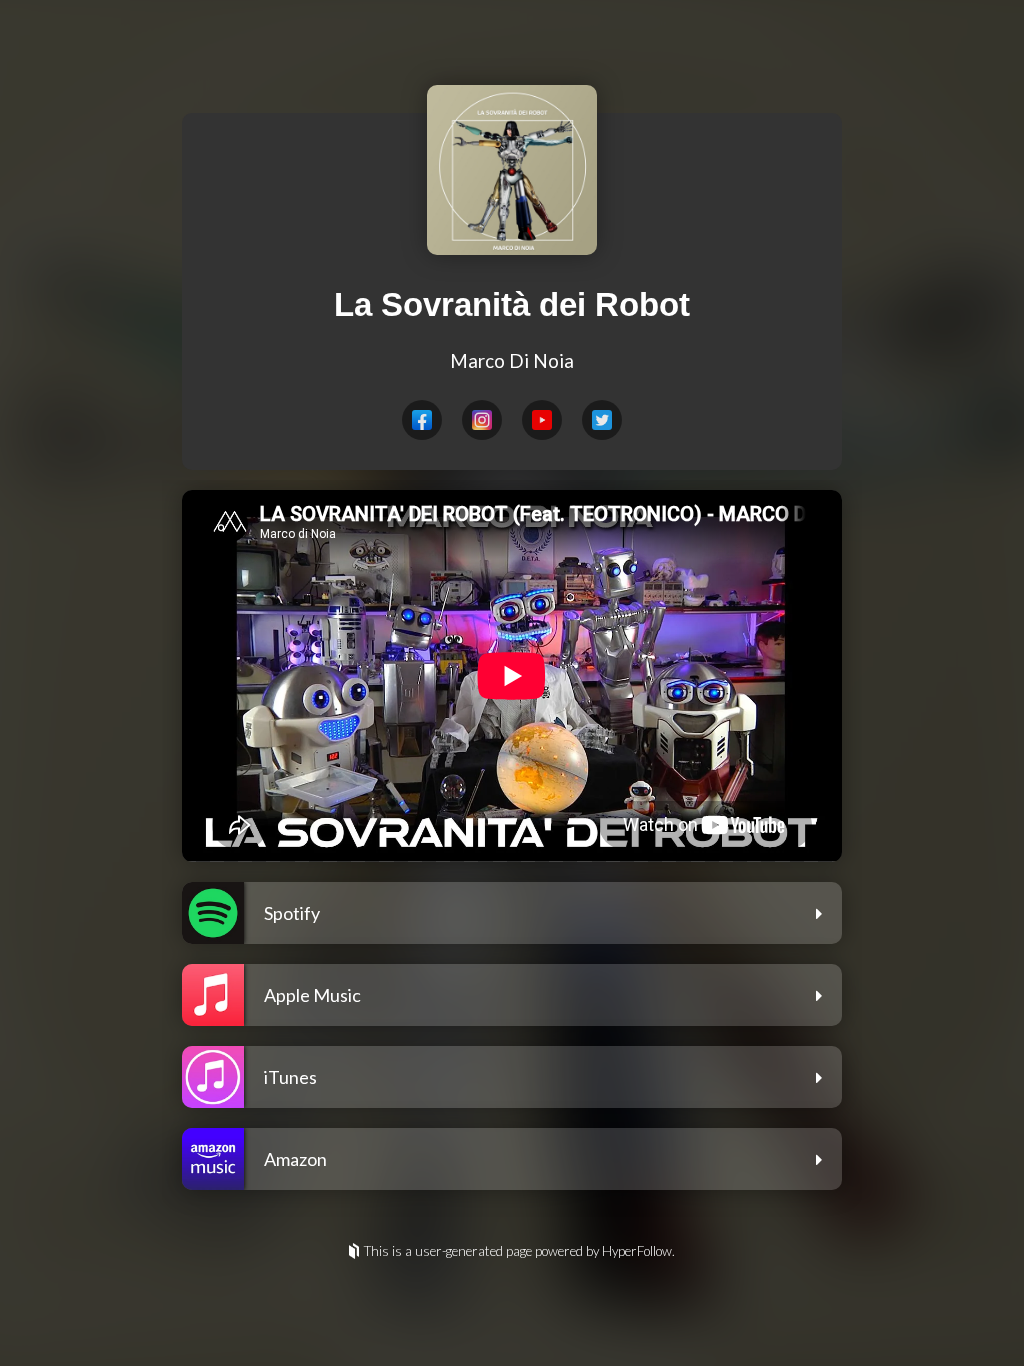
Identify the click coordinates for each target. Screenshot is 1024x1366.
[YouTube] (542, 420)
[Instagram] (482, 420)
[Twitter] (602, 420)
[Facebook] (422, 420)
